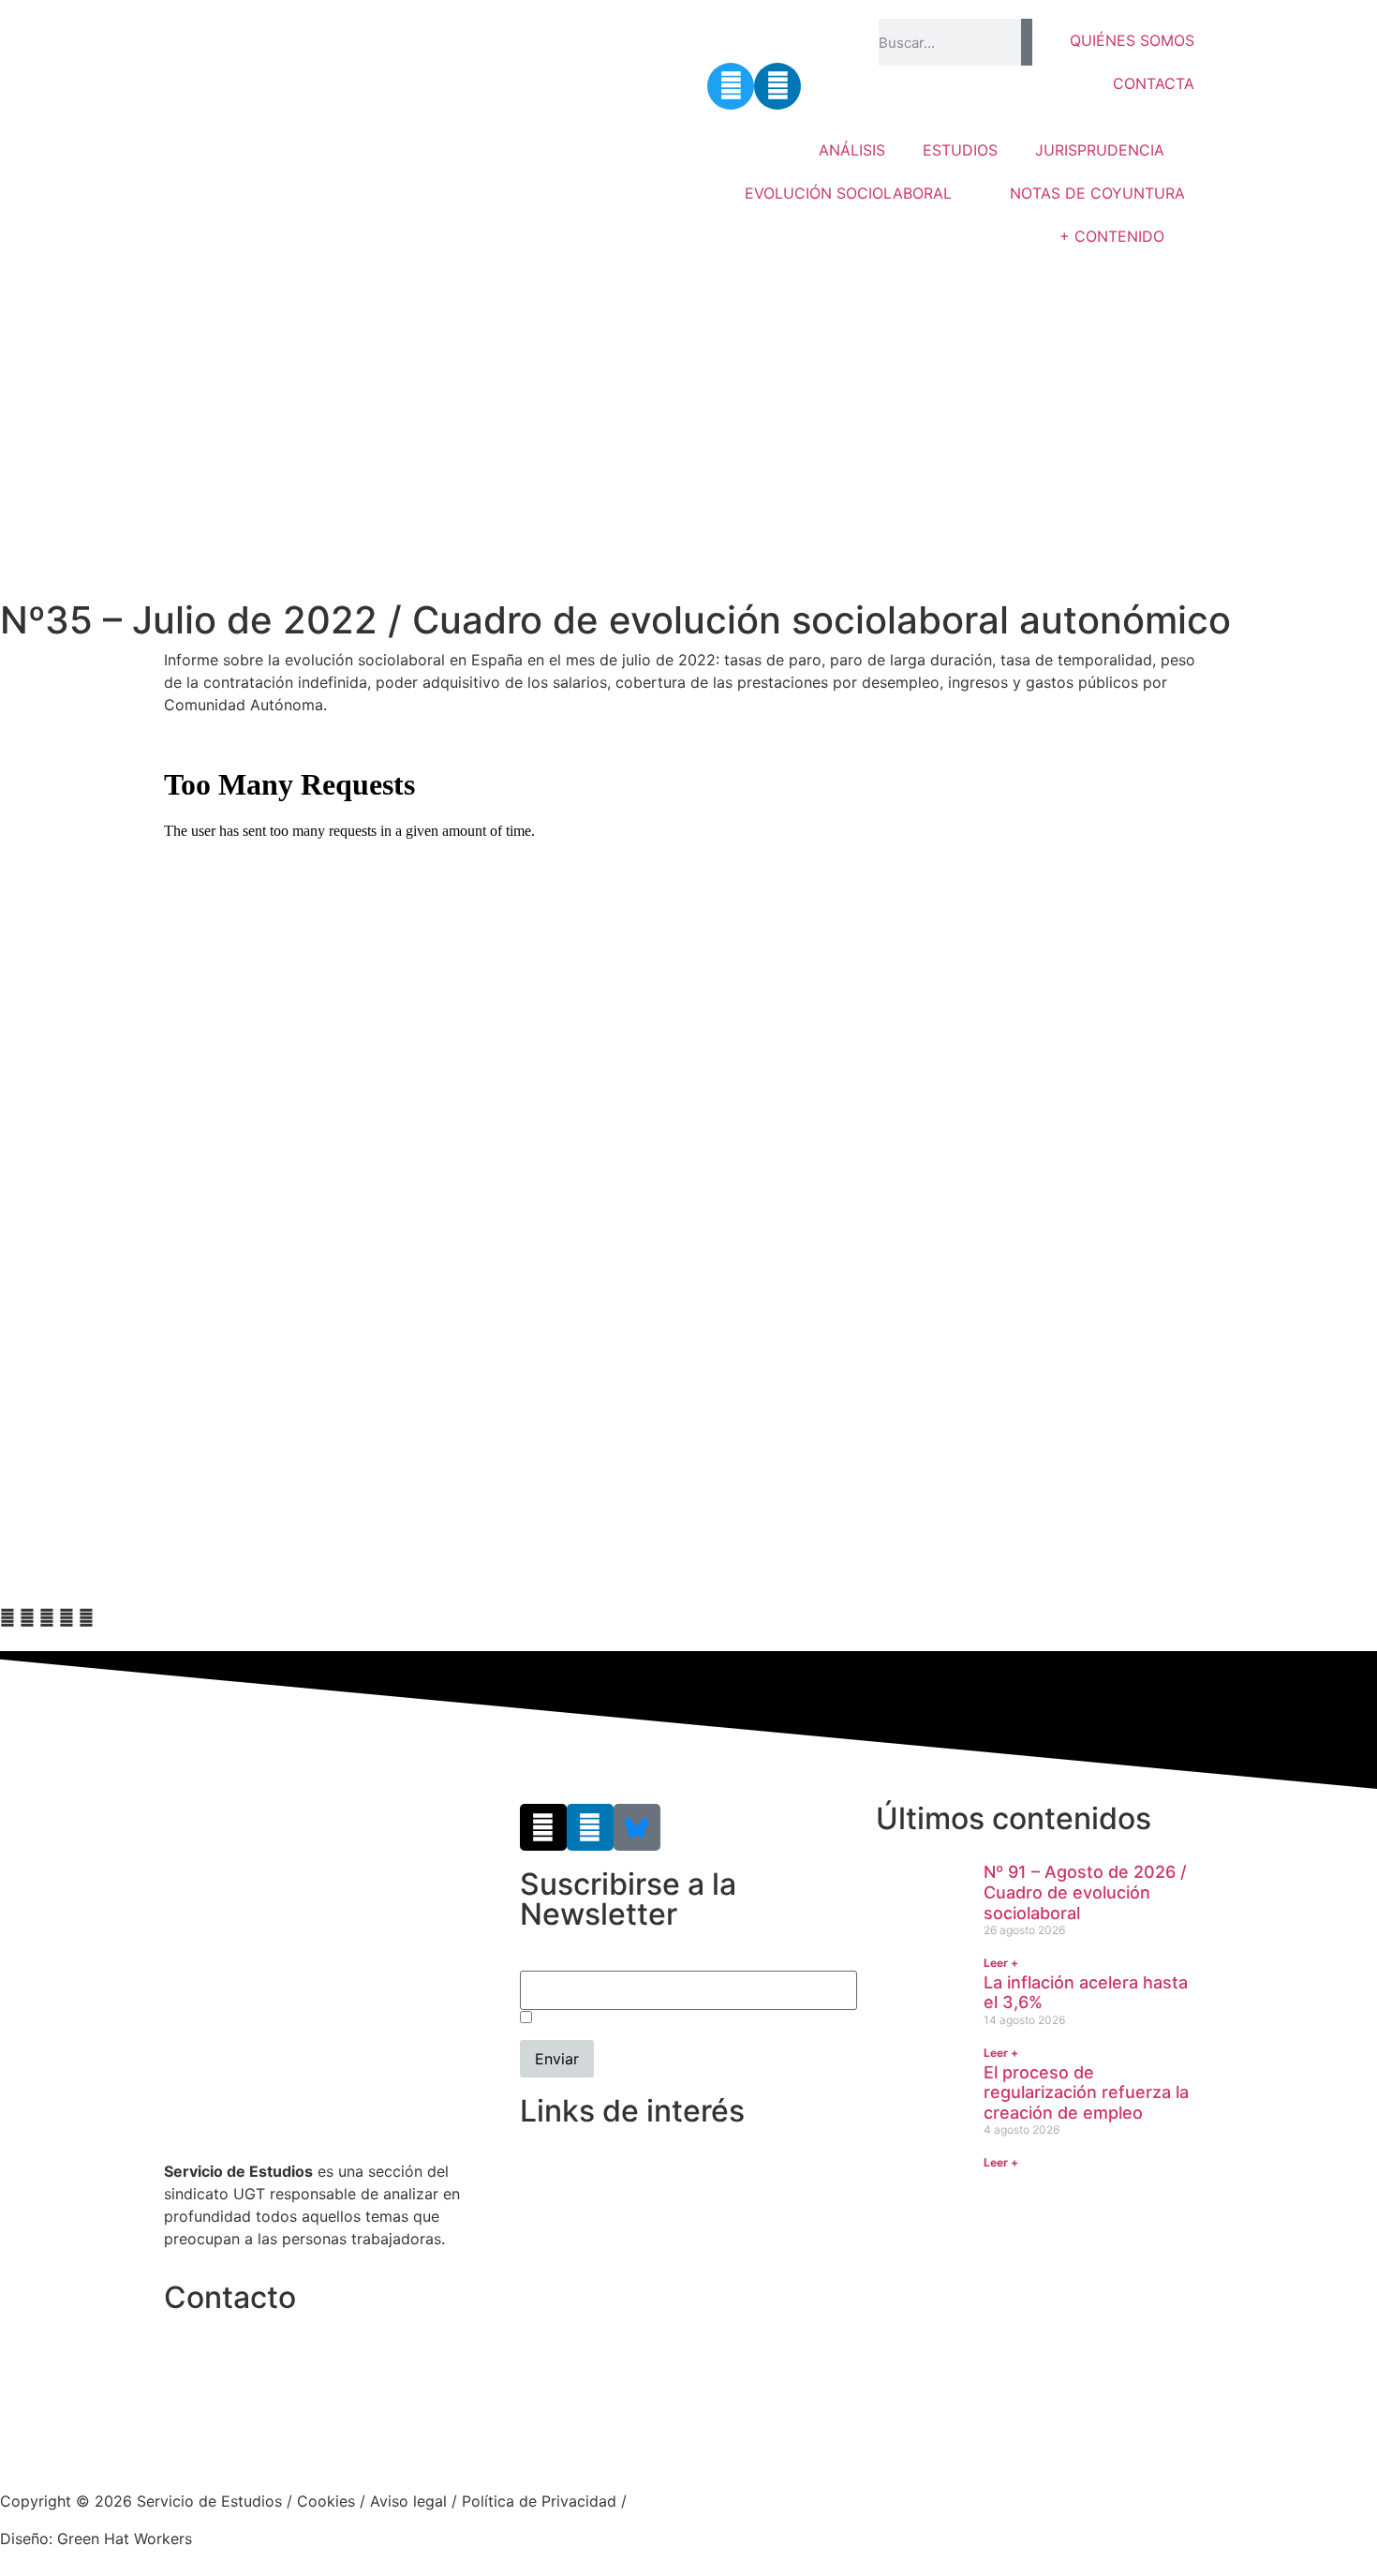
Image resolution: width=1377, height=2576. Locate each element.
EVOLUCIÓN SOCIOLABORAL (848, 193)
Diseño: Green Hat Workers (96, 2539)
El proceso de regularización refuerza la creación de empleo (1086, 2092)
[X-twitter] (543, 1827)
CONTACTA (1154, 83)
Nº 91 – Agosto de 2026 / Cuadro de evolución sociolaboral (1085, 1892)
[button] (7, 1617)
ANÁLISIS (852, 150)
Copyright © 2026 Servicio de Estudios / (148, 2501)
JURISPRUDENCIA (1100, 150)
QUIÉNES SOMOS (1132, 40)
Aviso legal (408, 2501)
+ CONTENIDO (1112, 236)
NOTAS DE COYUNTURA (1097, 193)
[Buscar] (1026, 42)
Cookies (326, 2501)
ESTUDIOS (960, 150)
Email (539, 1961)
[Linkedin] (777, 86)
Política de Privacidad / (544, 2501)
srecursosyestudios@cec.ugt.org (280, 2437)
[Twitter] (731, 86)
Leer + (1001, 1963)
